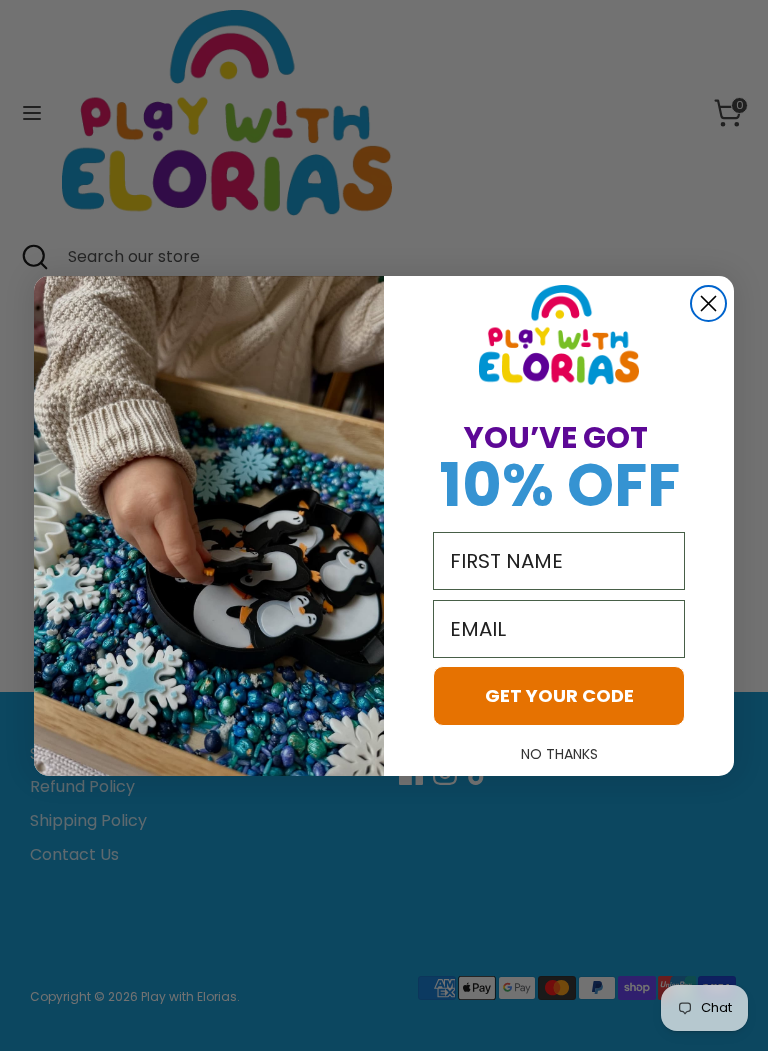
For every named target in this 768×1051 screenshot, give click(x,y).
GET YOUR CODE (559, 695)
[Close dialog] (708, 303)
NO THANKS (559, 754)
